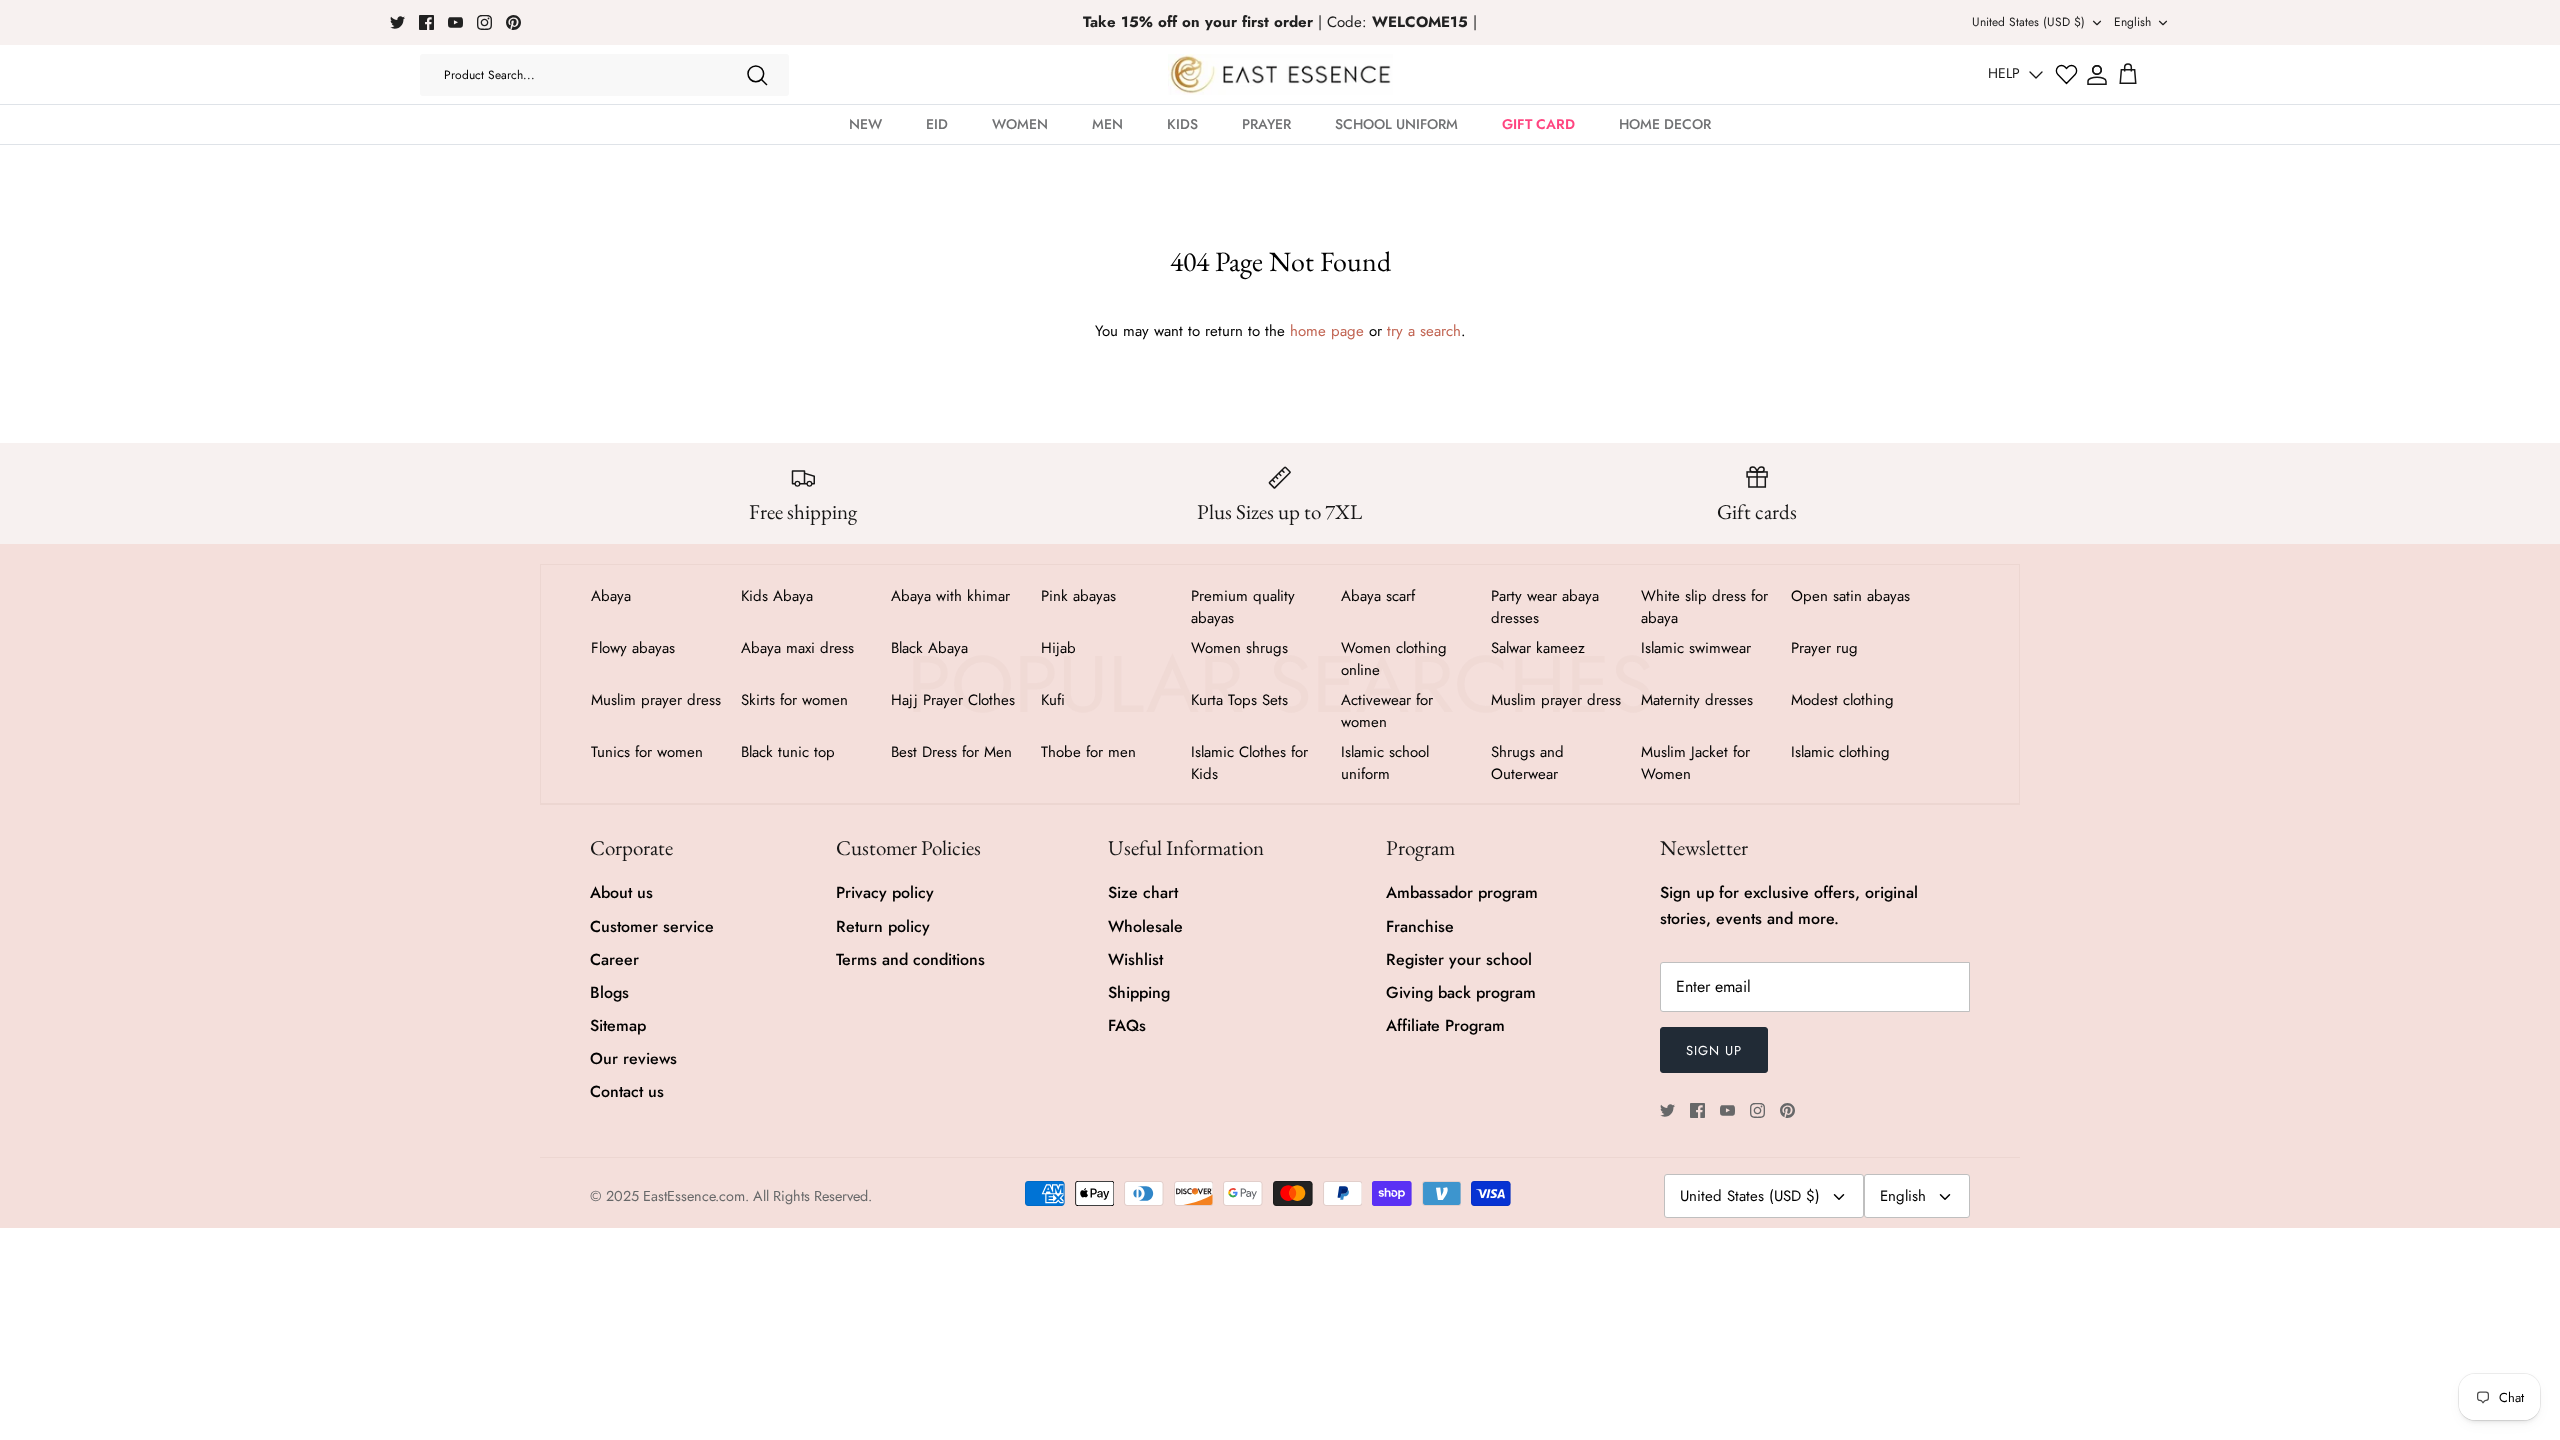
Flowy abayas (633, 648)
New (865, 124)
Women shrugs (1239, 648)
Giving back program (1461, 992)
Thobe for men (1088, 752)
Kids (1182, 124)
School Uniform (1396, 124)
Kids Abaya (777, 596)
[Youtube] (455, 22)
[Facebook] (426, 22)
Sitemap (618, 1025)
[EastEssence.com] (1280, 74)
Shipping (1139, 992)
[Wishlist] (2066, 74)
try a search (1424, 331)
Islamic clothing (1840, 752)
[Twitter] (397, 22)
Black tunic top (788, 752)
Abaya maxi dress (797, 648)
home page (1327, 331)
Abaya (611, 596)
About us (621, 892)
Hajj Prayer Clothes (953, 700)
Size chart (1143, 892)
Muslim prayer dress (656, 700)
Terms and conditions (910, 959)
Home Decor (1665, 124)
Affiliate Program (1445, 1025)
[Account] (2097, 75)
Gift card (1538, 124)
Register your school (1459, 959)
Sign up (1714, 1050)
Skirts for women (794, 700)
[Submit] (757, 75)
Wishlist (1135, 959)
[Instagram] (484, 22)
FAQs (1127, 1025)
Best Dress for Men (951, 752)
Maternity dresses (1697, 700)
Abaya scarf (1378, 596)
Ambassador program (1462, 892)
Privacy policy (885, 892)
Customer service (652, 926)
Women (1020, 124)
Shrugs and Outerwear (1527, 763)
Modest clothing (1842, 700)
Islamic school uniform (1385, 763)
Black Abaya (929, 648)
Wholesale (1145, 926)
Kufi (1053, 700)
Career (614, 959)
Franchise (1420, 926)
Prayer (1266, 124)
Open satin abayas (1850, 596)
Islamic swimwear (1696, 648)
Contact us (627, 1091)
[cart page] (2128, 75)
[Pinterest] (513, 22)
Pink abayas (1078, 596)
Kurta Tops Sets (1239, 700)
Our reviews (633, 1058)
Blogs (609, 992)
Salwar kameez (1538, 648)
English (2132, 22)
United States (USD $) (2028, 22)
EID (937, 124)
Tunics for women (647, 752)
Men (1107, 124)
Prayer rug (1824, 648)
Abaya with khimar (950, 596)
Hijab (1058, 648)
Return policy (883, 926)
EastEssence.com (694, 1196)
